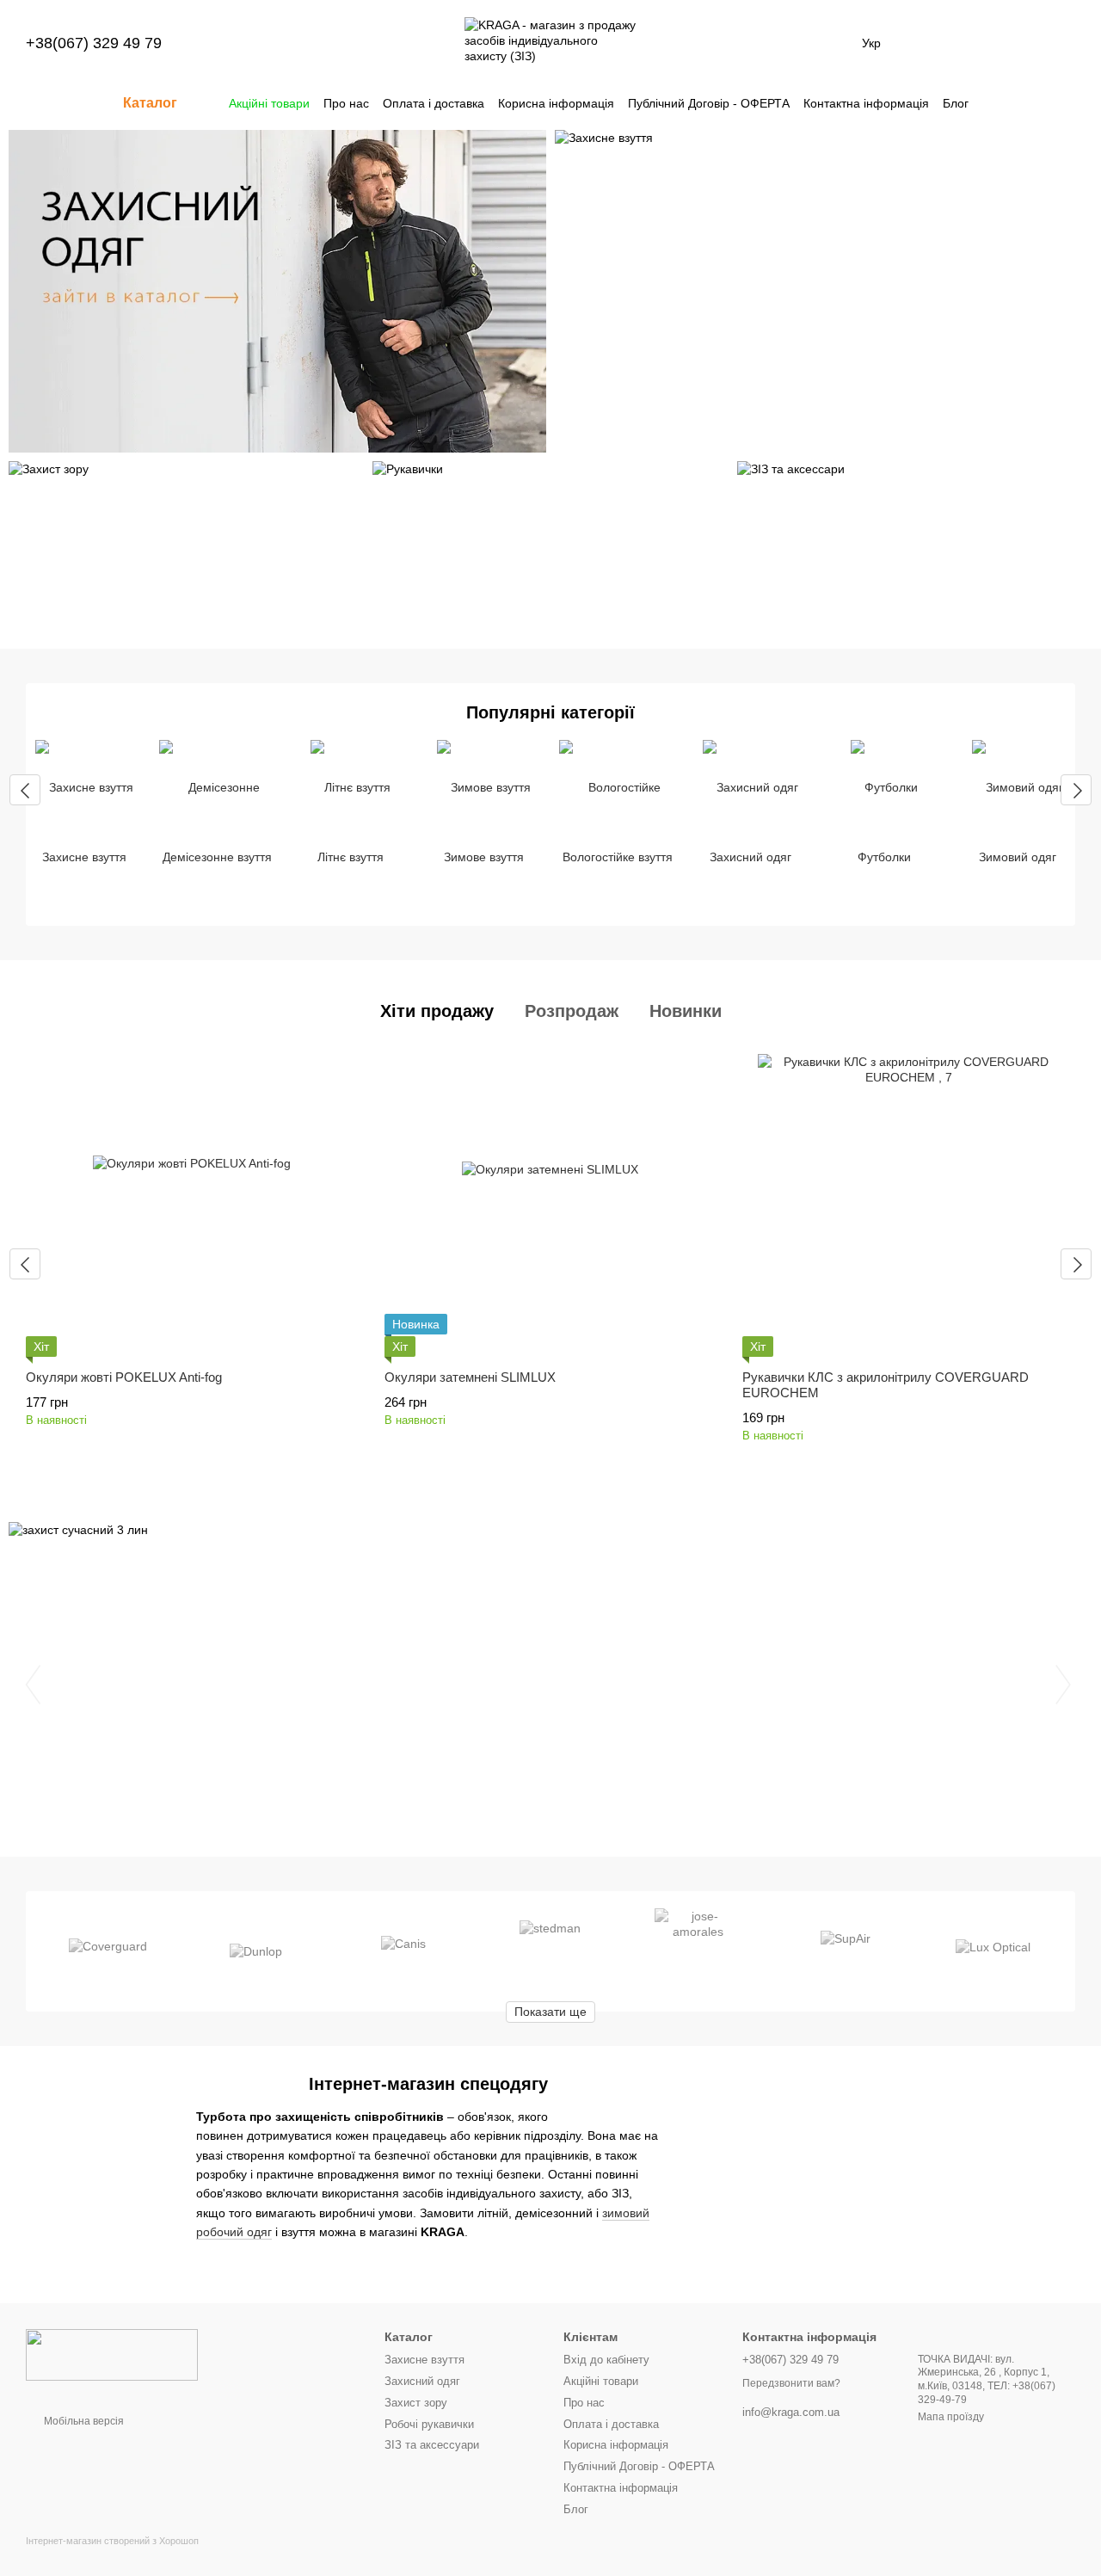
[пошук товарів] (1000, 103)
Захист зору (416, 2403)
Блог (956, 103)
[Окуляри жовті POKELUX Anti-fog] (192, 1205)
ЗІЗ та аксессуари (432, 2445)
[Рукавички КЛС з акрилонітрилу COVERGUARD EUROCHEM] (909, 1205)
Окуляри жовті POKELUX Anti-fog (124, 1377)
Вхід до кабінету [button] (606, 2360)
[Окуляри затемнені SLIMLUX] (551, 1205)
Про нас (346, 103)
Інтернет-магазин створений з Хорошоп (112, 2541)
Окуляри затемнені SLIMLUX (470, 1377)
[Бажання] (972, 43)
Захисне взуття (424, 2360)
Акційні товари (269, 103)
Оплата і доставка (434, 103)
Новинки (686, 1011)
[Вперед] (1076, 790)
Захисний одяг (422, 2381)
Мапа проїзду (951, 2417)
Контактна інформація (866, 103)
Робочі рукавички (429, 2424)
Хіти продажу (437, 1011)
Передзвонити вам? (791, 2383)
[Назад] (25, 790)
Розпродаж (572, 1011)
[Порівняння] (927, 43)
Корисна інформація (556, 103)
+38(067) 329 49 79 (94, 43)
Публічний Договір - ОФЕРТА (709, 103)
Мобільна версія (83, 2421)
